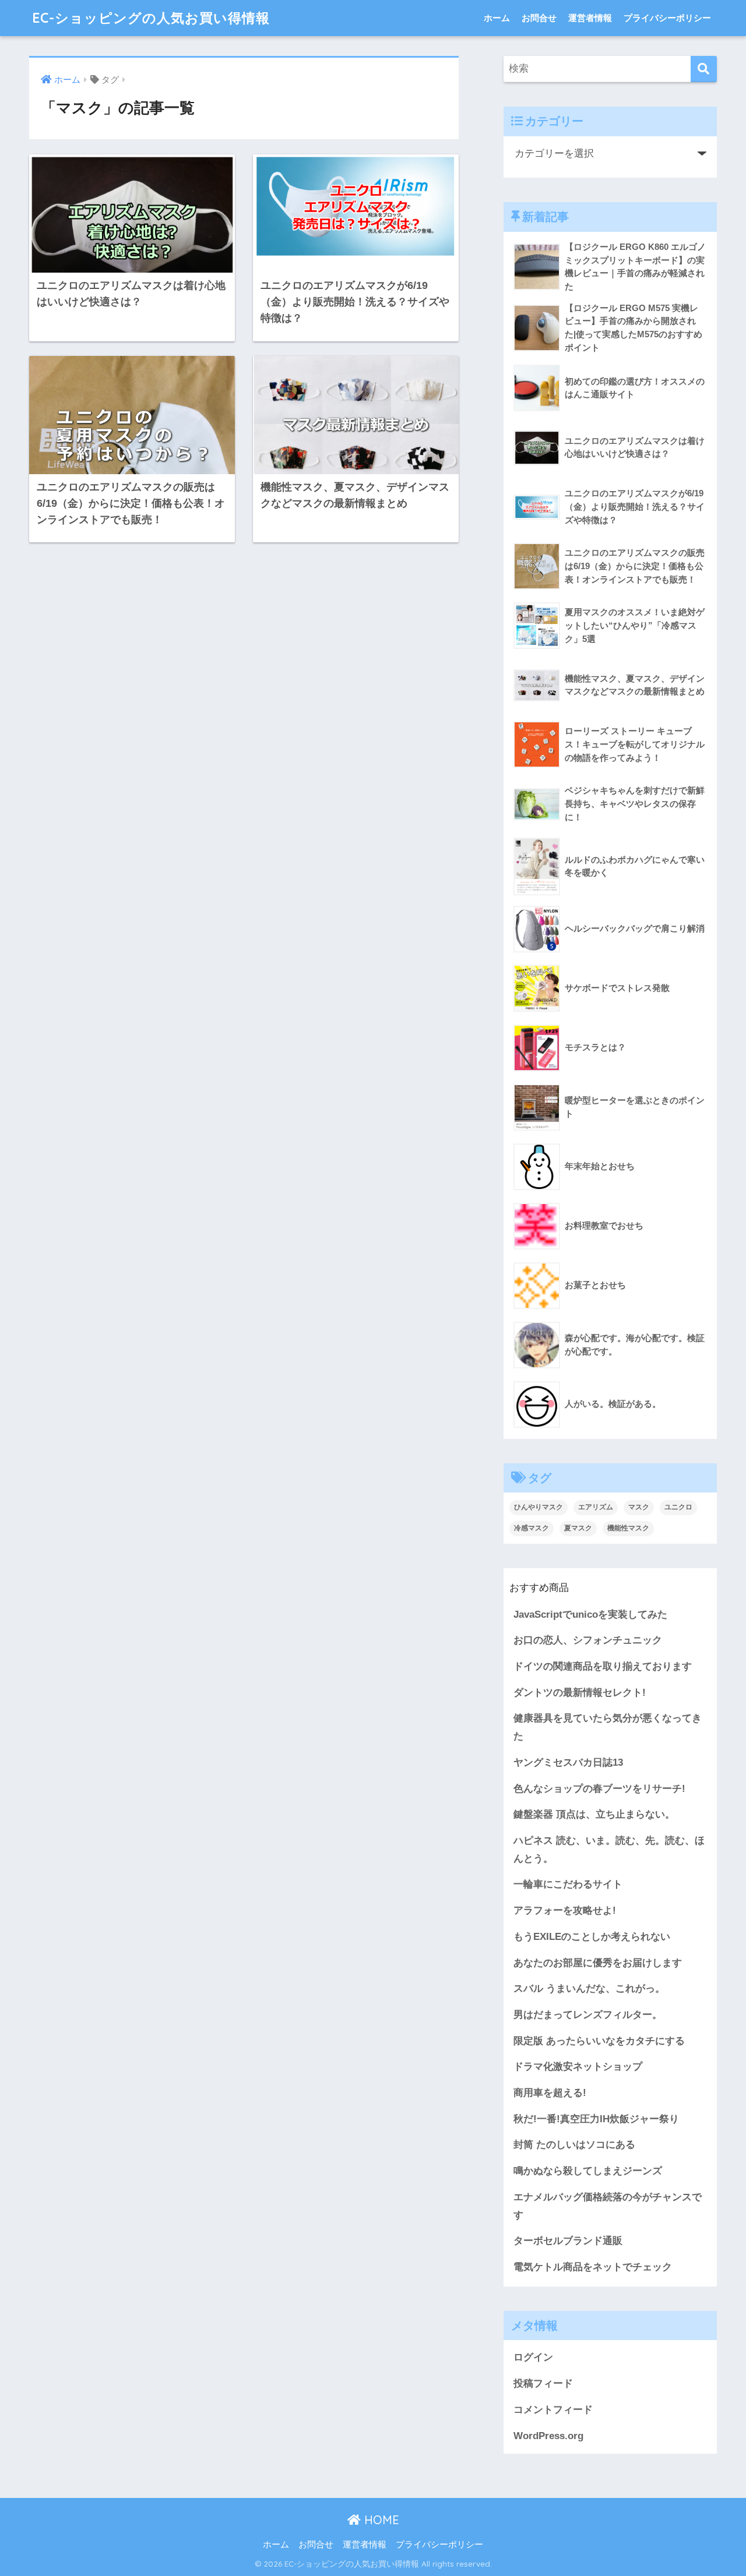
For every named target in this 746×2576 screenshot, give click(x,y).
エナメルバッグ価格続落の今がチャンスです (608, 2206)
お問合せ (539, 18)
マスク (639, 1507)
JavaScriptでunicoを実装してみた (590, 1615)
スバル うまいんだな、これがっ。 (589, 1989)
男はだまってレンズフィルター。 (588, 2015)
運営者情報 (590, 18)
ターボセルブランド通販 (568, 2241)
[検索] (704, 69)
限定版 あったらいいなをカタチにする (599, 2041)
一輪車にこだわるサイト (568, 1884)
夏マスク (578, 1528)
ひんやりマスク (539, 1507)
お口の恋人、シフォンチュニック (588, 1640)
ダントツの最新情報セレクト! (580, 1693)
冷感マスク (532, 1528)
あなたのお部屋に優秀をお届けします (598, 1963)
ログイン (533, 2357)
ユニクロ (678, 1507)
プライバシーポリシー (667, 18)
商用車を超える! (550, 2093)
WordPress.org (548, 2436)
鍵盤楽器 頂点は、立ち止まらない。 (594, 1814)
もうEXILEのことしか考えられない (592, 1937)
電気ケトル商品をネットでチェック (593, 2267)
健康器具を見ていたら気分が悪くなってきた (608, 1727)
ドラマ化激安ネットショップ (578, 2067)
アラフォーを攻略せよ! (565, 1910)
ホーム (497, 18)
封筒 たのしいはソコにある (574, 2145)
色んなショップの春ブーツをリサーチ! (599, 1789)
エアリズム (596, 1507)
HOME (380, 2520)
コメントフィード (553, 2410)
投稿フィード (543, 2383)
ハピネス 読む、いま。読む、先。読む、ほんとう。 (609, 1850)
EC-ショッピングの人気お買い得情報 (151, 18)
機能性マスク (628, 1528)
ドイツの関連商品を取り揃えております (603, 1666)
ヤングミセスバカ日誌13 (568, 1762)
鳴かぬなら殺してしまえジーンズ (588, 2171)
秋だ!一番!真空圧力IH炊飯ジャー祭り (596, 2119)
